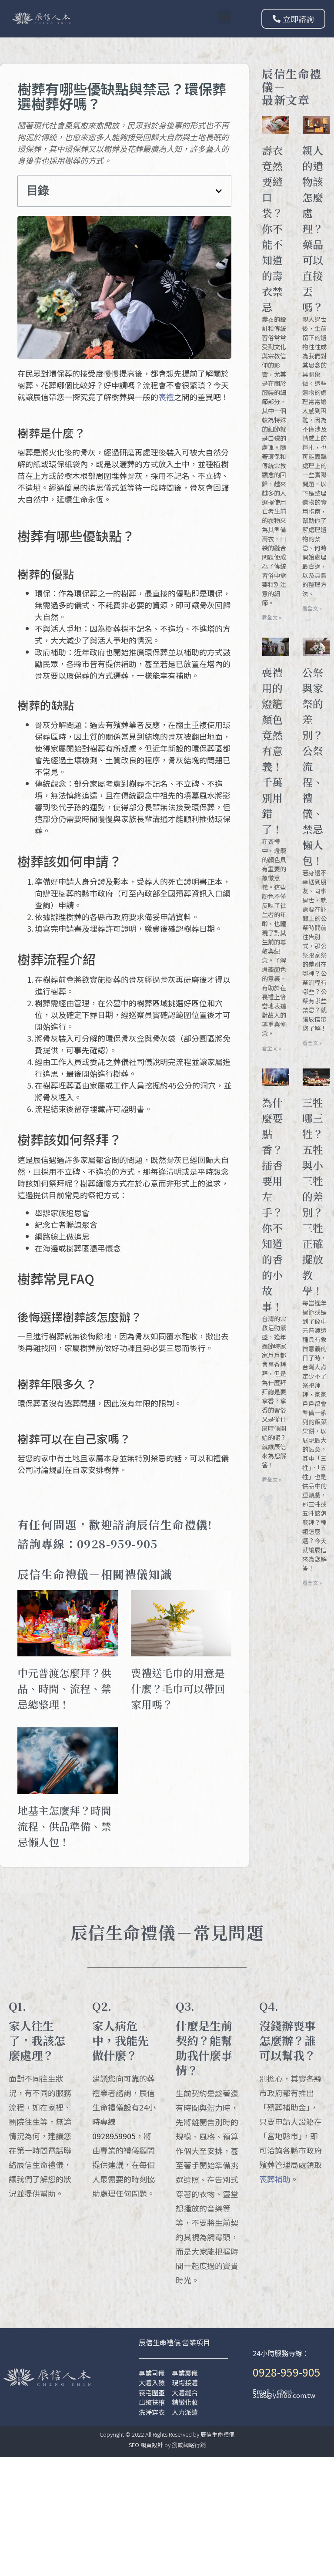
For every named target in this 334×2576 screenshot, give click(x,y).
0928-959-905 (287, 2372)
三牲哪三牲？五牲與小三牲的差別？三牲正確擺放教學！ (313, 1196)
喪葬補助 (275, 2179)
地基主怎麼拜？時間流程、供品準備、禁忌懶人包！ (64, 1826)
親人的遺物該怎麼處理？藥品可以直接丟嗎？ (313, 228)
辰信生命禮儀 (217, 2434)
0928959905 (114, 2136)
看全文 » (272, 617)
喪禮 (166, 397)
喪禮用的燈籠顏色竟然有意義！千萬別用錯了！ (272, 750)
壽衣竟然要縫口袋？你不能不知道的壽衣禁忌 (272, 228)
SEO (134, 2445)
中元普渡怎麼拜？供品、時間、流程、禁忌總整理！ (64, 1688)
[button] (224, 17)
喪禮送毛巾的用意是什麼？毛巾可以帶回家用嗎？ (178, 1688)
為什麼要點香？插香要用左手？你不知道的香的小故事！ (272, 1204)
